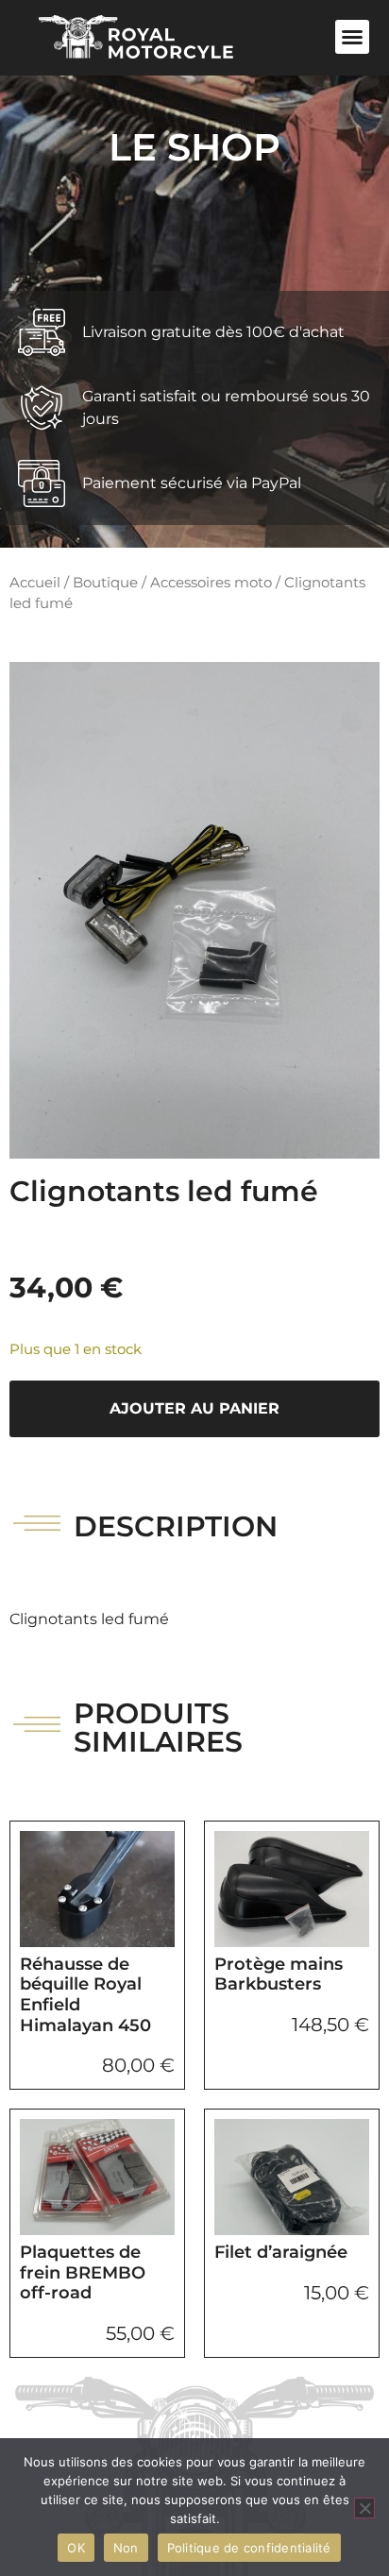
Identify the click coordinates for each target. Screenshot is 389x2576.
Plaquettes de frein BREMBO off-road (83, 2272)
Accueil (35, 583)
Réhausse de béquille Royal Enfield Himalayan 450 (85, 1995)
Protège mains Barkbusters (279, 1974)
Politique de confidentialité (249, 2548)
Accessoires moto (211, 583)
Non (126, 2548)
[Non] (364, 2508)
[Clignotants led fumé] (194, 910)
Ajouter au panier (194, 1408)
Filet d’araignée (281, 2252)
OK (76, 2548)
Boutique (105, 583)
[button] (352, 37)
